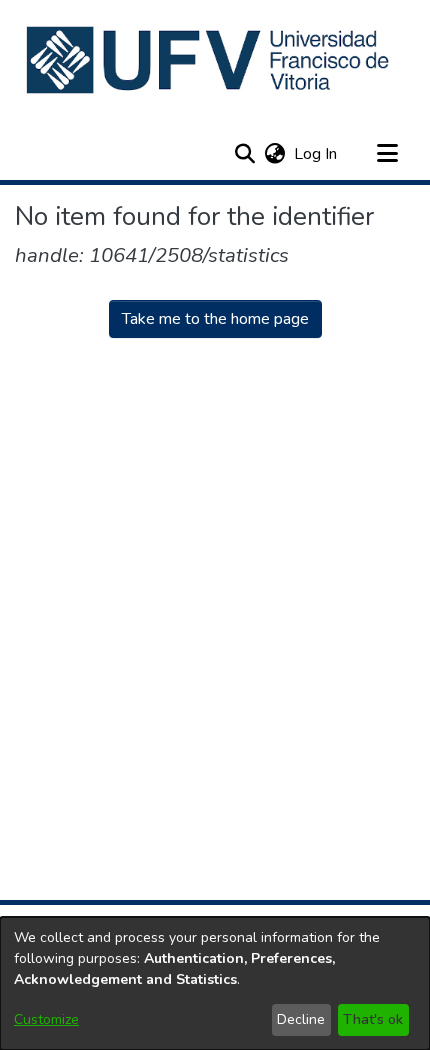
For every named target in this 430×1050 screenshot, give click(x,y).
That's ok (373, 1019)
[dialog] (215, 983)
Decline (301, 1019)
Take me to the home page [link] (215, 319)
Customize (46, 1019)
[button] (209, 60)
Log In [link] (316, 154)
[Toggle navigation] (387, 154)
